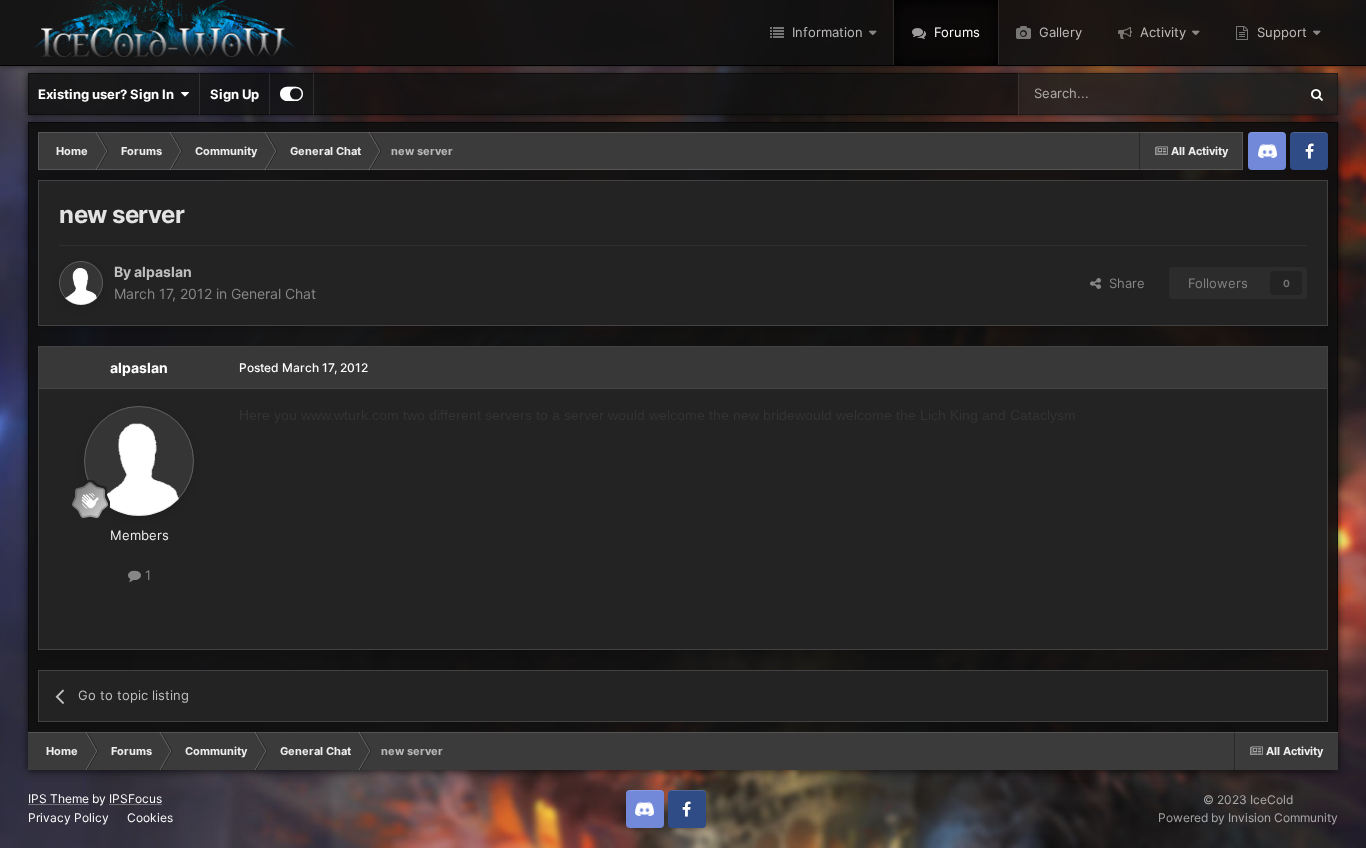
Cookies (150, 817)
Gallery (1058, 32)
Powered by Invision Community (1248, 817)
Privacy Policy (68, 817)
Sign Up (234, 94)
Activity (1161, 32)
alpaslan (163, 271)
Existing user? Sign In (109, 94)
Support (1280, 32)
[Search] (1317, 94)
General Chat (273, 293)
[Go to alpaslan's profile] (81, 283)
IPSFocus (135, 798)
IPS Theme (58, 798)
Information (825, 32)
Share (1123, 283)
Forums (955, 32)
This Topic (1240, 93)
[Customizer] (291, 94)
